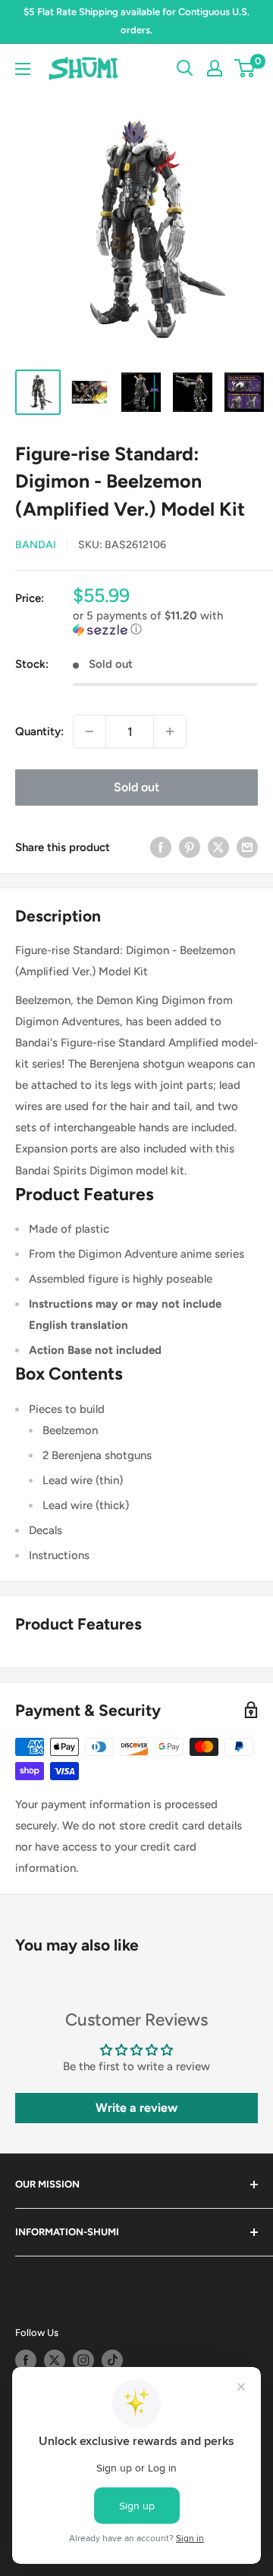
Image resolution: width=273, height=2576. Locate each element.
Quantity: (39, 731)
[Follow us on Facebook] (26, 2360)
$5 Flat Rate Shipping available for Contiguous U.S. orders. (136, 21)
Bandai (36, 545)
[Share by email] (247, 847)
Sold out (136, 787)
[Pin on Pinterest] (190, 847)
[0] (245, 68)
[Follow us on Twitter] (55, 2360)
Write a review (136, 2108)
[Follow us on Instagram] (83, 2360)
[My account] (215, 68)
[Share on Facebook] (161, 847)
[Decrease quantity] (89, 731)
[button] (165, 623)
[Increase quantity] (170, 731)
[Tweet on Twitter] (218, 847)
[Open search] (185, 68)
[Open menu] (23, 69)
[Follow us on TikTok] (112, 2360)
